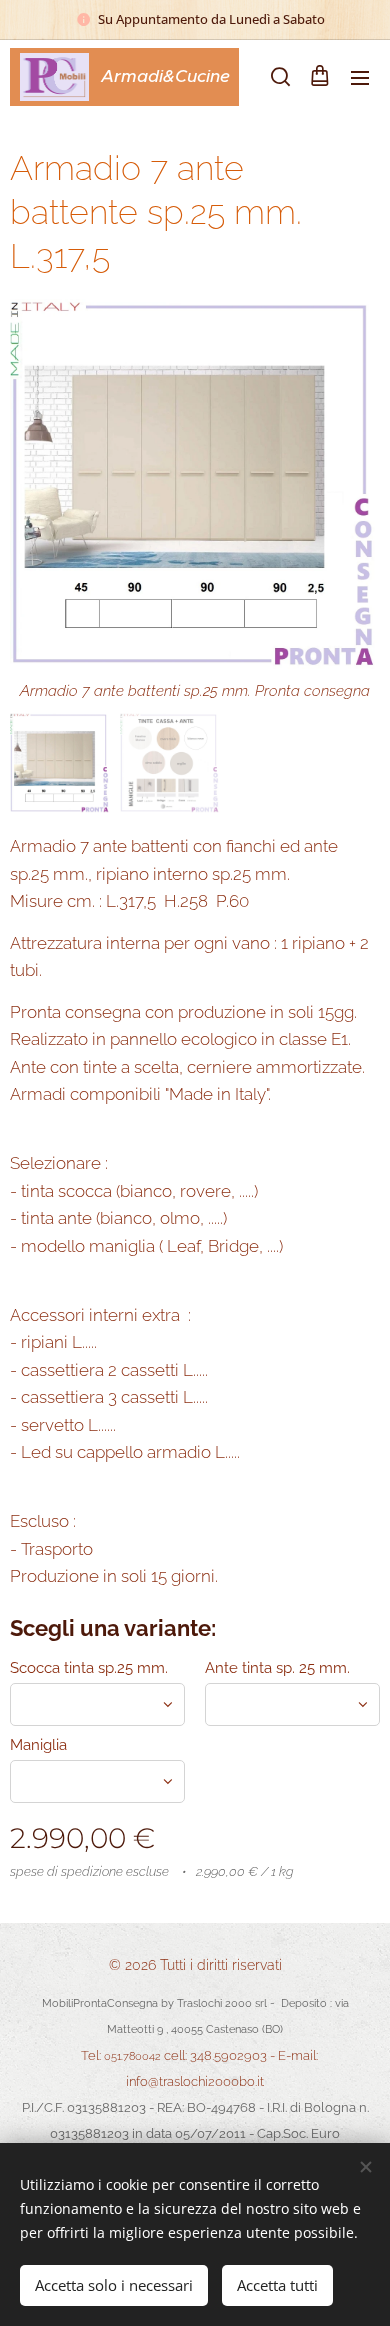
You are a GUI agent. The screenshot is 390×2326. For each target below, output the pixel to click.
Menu (360, 77)
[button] (279, 77)
